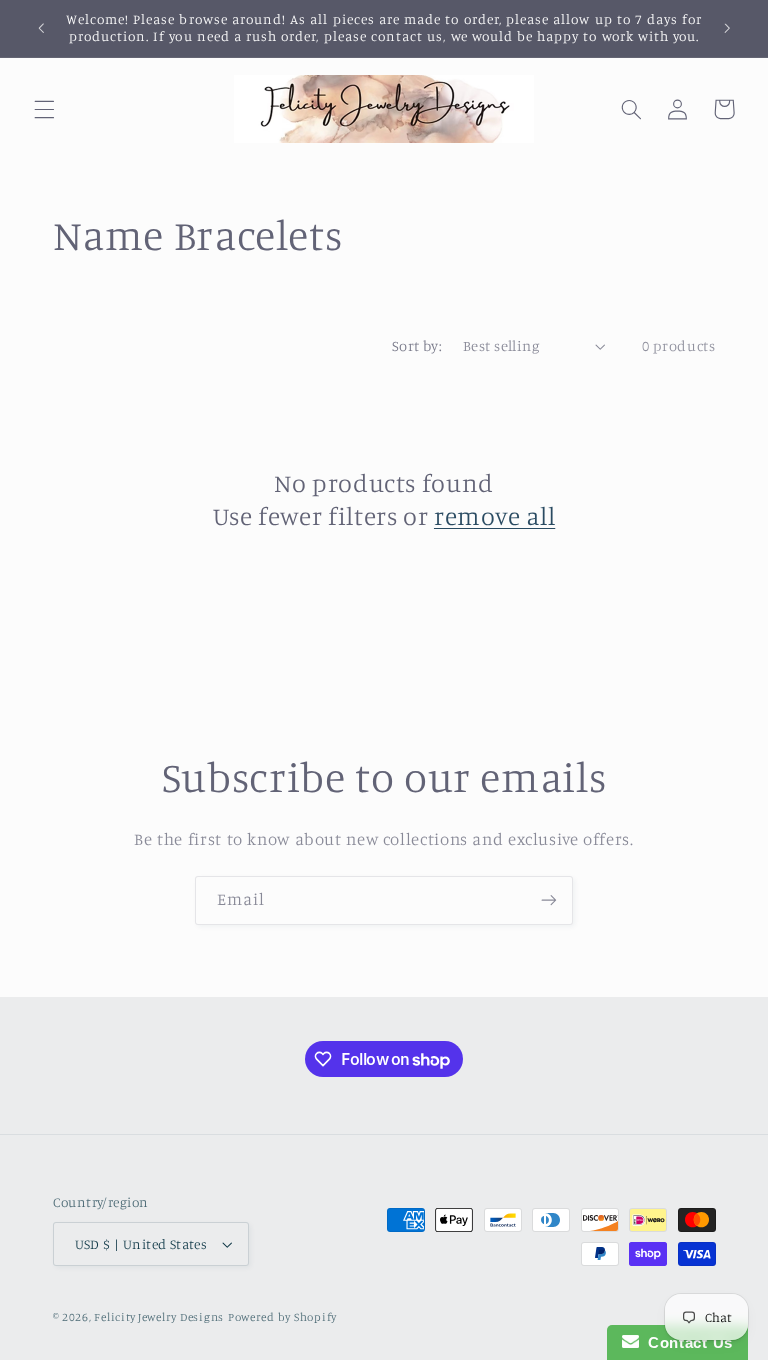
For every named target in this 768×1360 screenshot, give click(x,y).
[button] (44, 109)
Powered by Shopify (282, 1317)
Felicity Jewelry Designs (159, 1317)
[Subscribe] (549, 900)
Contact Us (686, 1342)
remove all (494, 515)
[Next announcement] (727, 28)
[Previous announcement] (41, 28)
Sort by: (417, 345)
